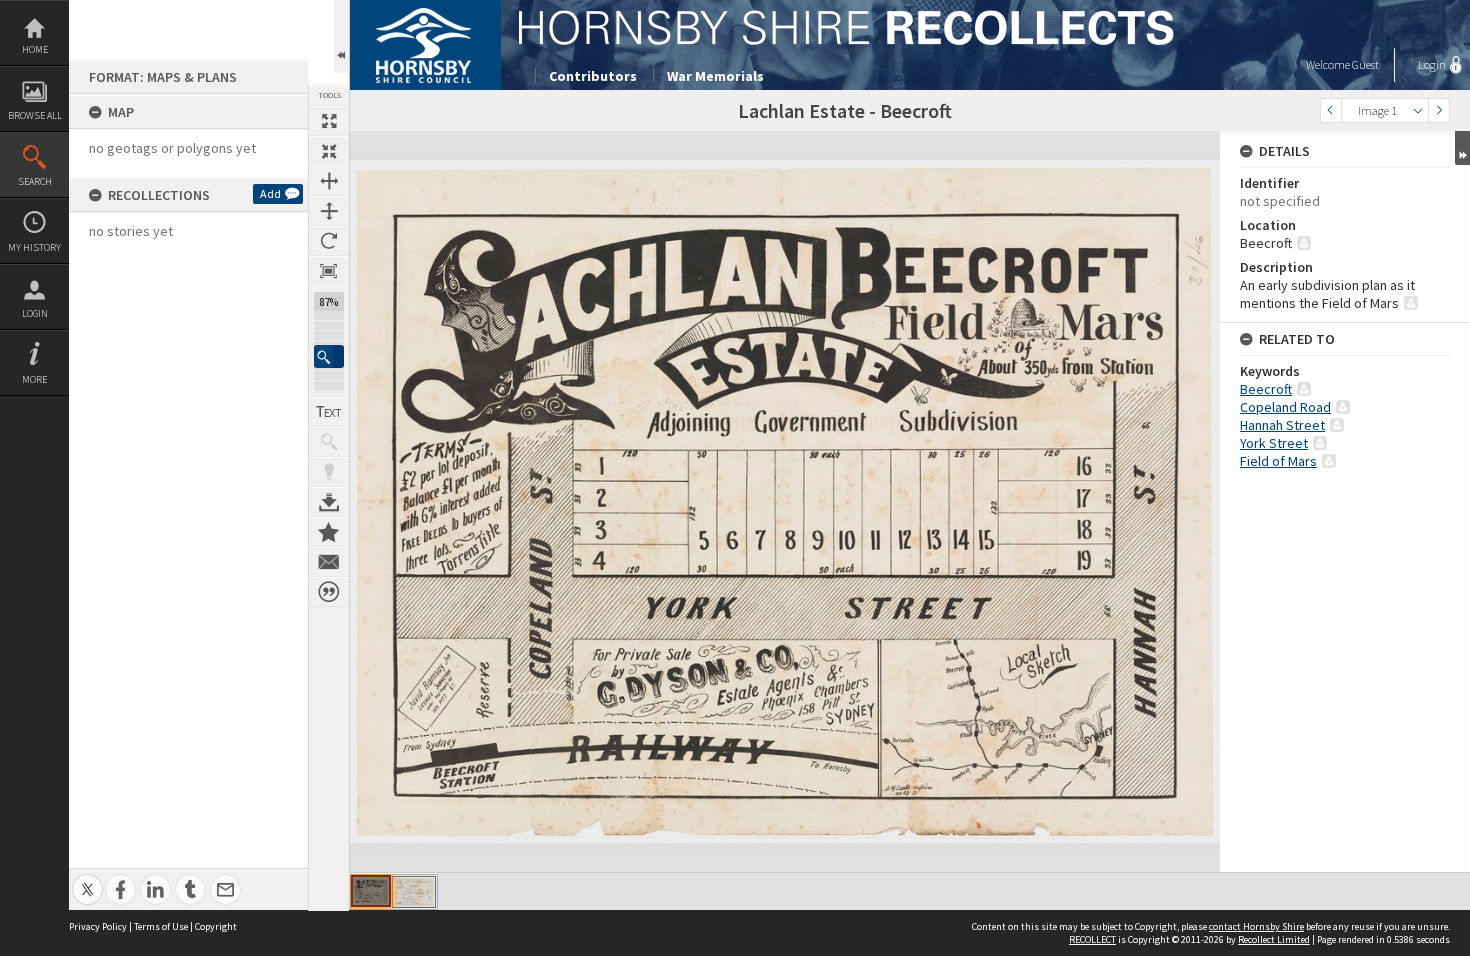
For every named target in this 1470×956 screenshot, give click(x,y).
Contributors (593, 76)
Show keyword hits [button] (329, 442)
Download (329, 502)
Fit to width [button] (329, 181)
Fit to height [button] (329, 211)
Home (35, 49)
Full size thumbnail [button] (329, 121)
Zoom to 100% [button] (329, 271)
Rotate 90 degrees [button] (329, 241)
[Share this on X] (87, 878)
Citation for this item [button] (329, 592)
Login (35, 313)
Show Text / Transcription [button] (329, 412)
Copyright (216, 926)
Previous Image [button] (1331, 110)
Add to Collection (329, 532)
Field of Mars (1278, 461)
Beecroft (1266, 389)
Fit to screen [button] (329, 151)
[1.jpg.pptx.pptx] (371, 891)
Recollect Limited (1274, 939)
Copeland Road (1285, 407)
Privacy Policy (98, 926)
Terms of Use (161, 926)
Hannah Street (1282, 425)
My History (34, 247)
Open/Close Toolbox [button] (341, 36)
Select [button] (1418, 110)
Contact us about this (329, 562)
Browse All (35, 115)
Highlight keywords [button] (329, 472)
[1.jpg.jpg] (414, 892)
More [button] (34, 379)
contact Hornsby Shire (1256, 926)
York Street (1274, 443)
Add (270, 193)
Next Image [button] (1439, 110)
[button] (329, 356)
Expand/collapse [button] (1462, 148)
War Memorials (715, 76)
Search (35, 181)
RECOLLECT (1092, 939)
